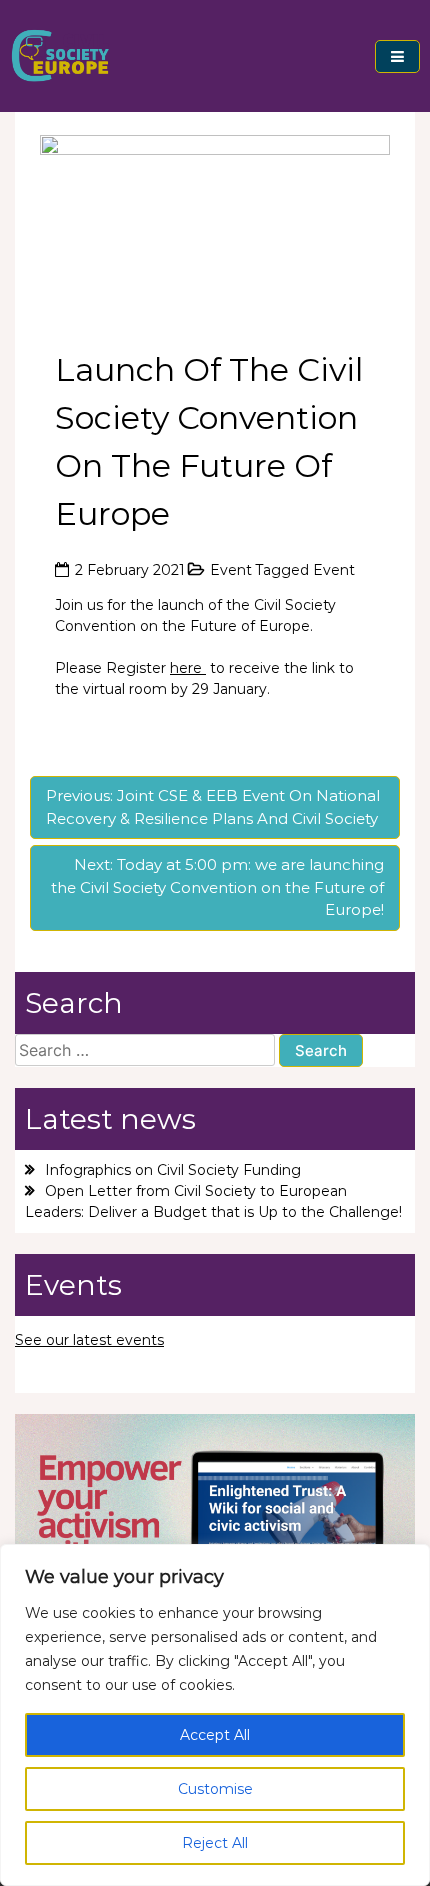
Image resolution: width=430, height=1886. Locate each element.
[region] (215, 1715)
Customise (215, 1789)
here (188, 668)
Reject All (215, 1843)
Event (231, 570)
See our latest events (89, 1340)
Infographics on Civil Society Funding (173, 1170)
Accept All (215, 1735)
